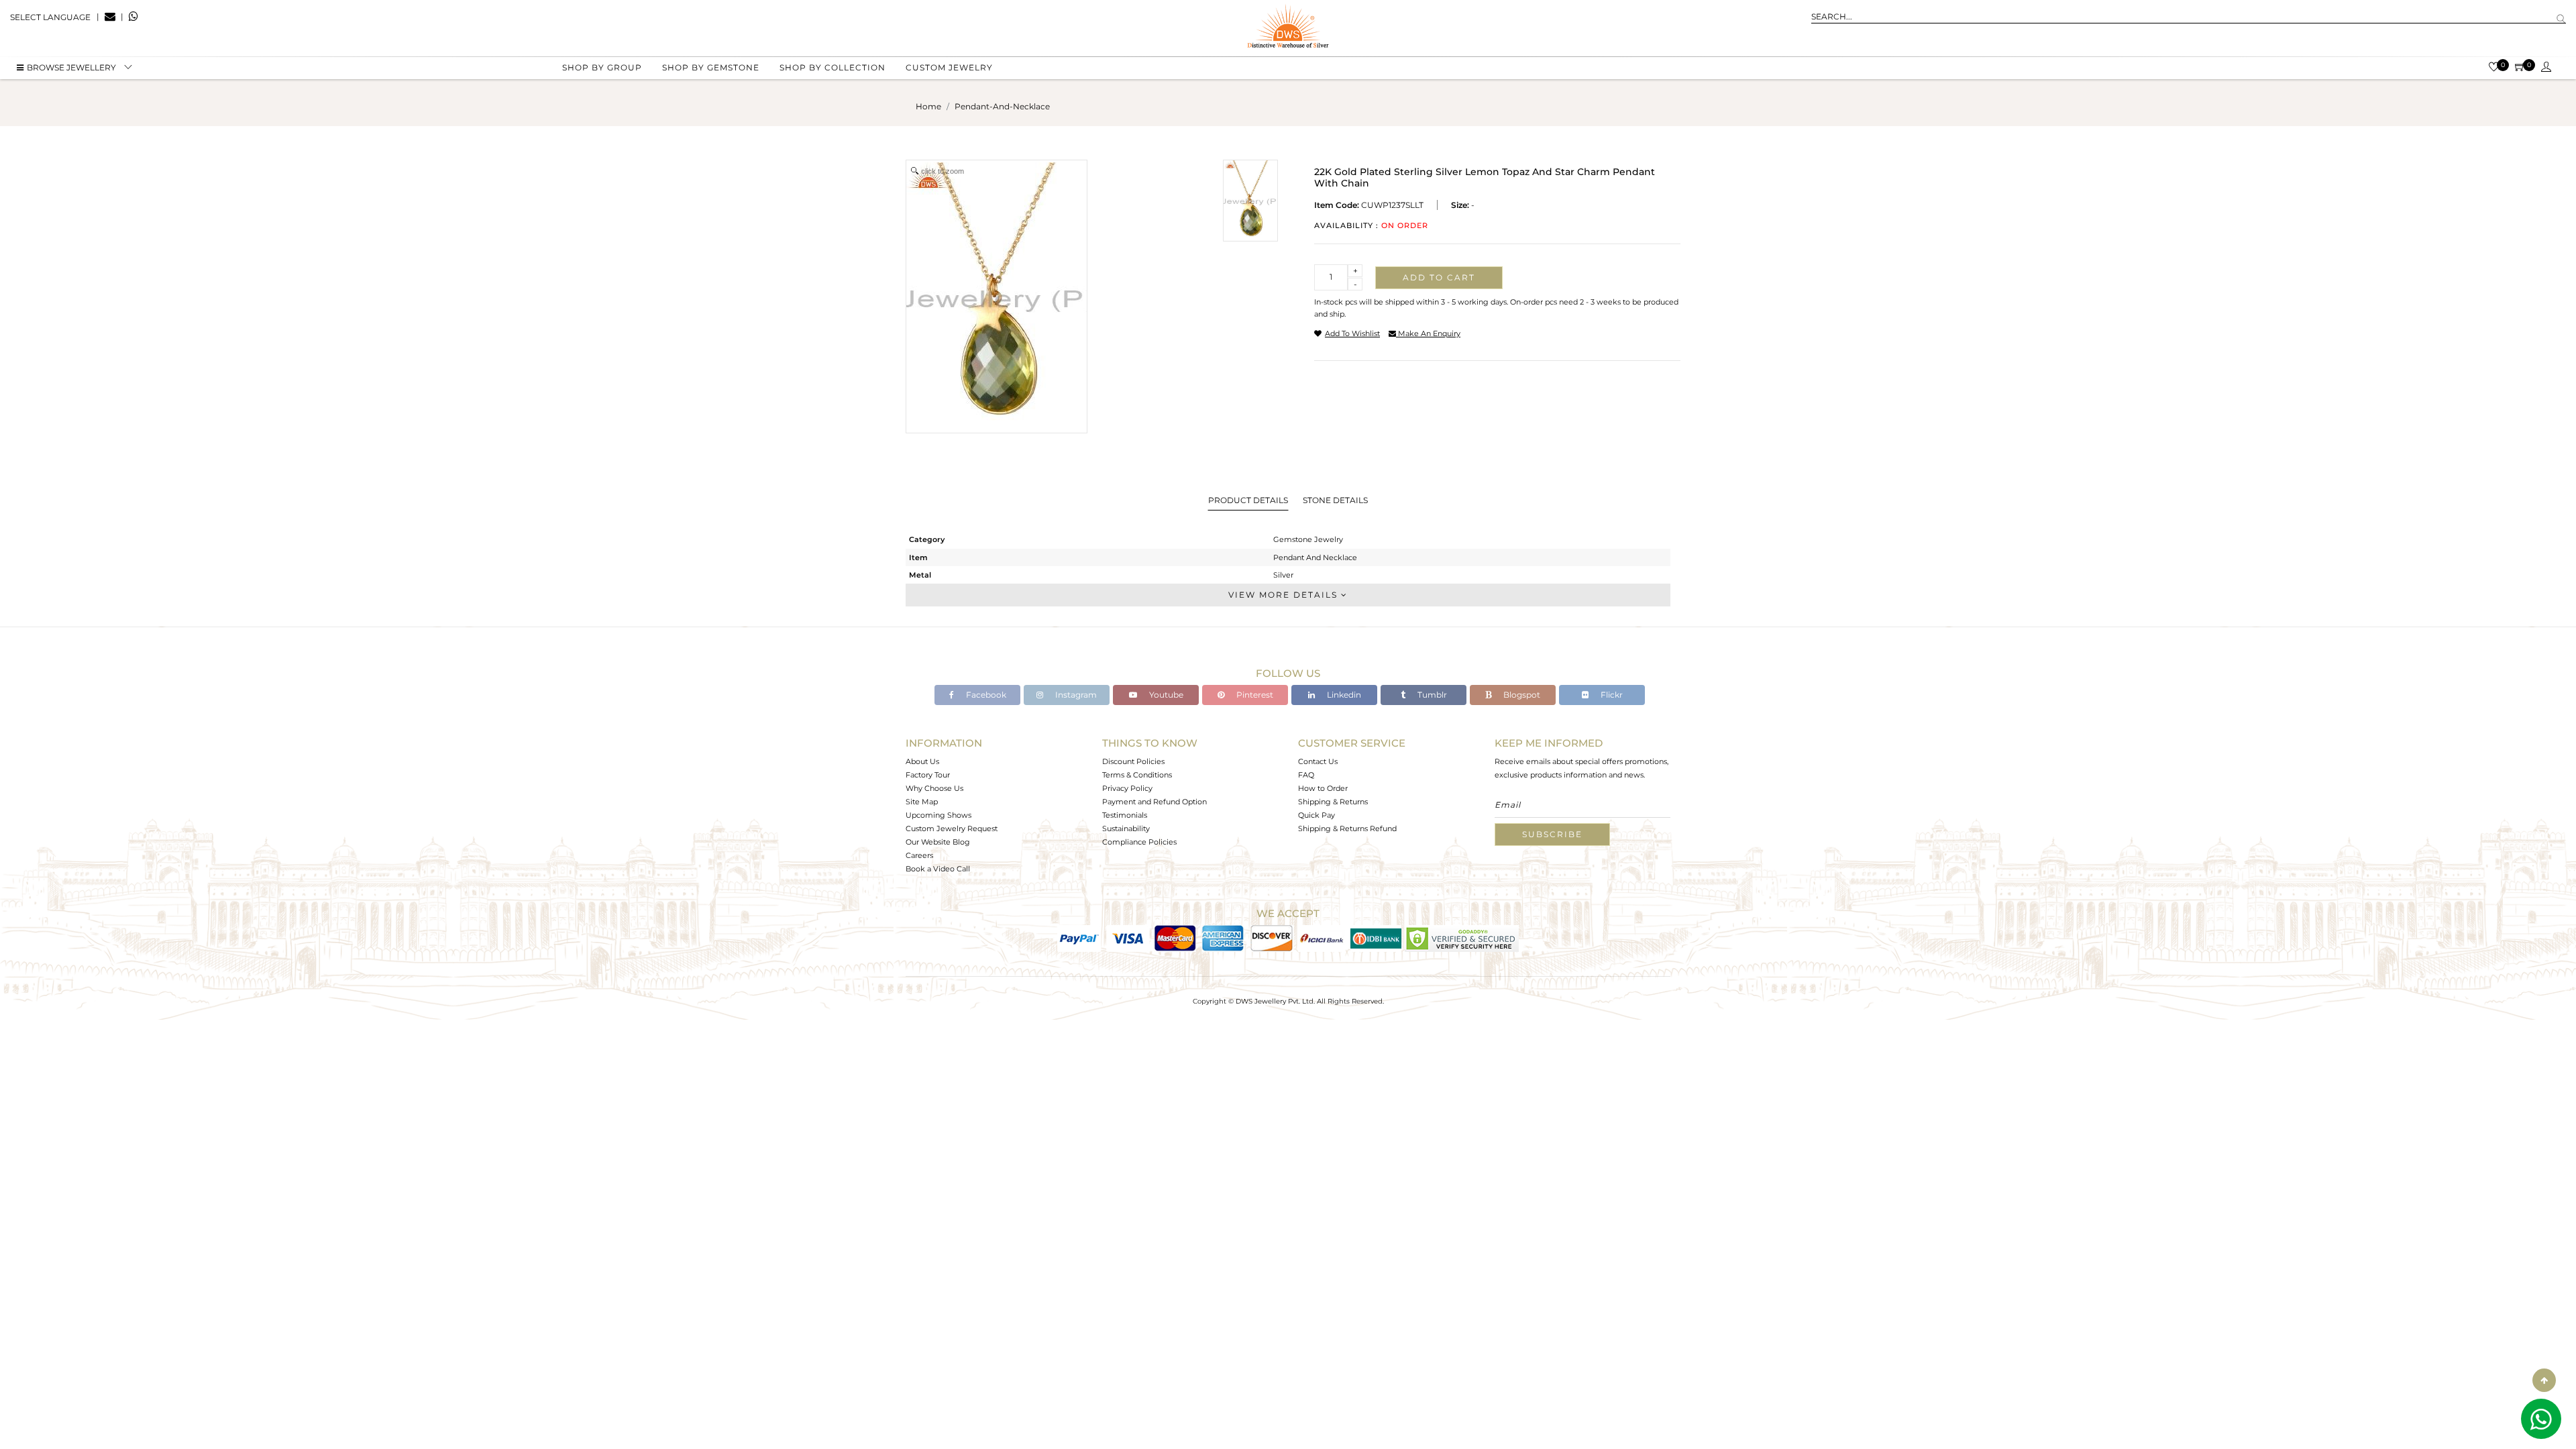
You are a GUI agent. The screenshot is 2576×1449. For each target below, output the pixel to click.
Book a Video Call (938, 869)
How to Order (1323, 788)
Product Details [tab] (1248, 500)
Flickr (1611, 695)
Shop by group (602, 67)
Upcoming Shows (938, 815)
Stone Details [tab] (1335, 500)
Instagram (1075, 695)
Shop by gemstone (711, 67)
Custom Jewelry (949, 67)
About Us (922, 761)
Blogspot (1521, 695)
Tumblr (1431, 695)
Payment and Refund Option (1155, 802)
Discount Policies (1133, 761)
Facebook (985, 695)
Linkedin (1343, 695)
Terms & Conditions (1137, 775)
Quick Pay (1317, 815)
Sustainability (1126, 828)
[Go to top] (2544, 1380)
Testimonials (1125, 815)
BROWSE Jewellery (71, 67)
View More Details (1285, 595)
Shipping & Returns (1333, 802)
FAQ (1306, 775)
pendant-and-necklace (1002, 106)
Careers (919, 855)
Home (928, 106)
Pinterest (1254, 695)
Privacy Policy (1127, 788)
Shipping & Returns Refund (1347, 828)
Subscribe (1552, 834)
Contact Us (1318, 761)
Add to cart (1439, 277)
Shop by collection (833, 67)
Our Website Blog (938, 842)
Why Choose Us (934, 788)
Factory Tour (928, 775)
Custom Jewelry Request (952, 828)
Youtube (1165, 695)
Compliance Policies (1139, 842)
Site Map (922, 802)
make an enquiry (1428, 333)
